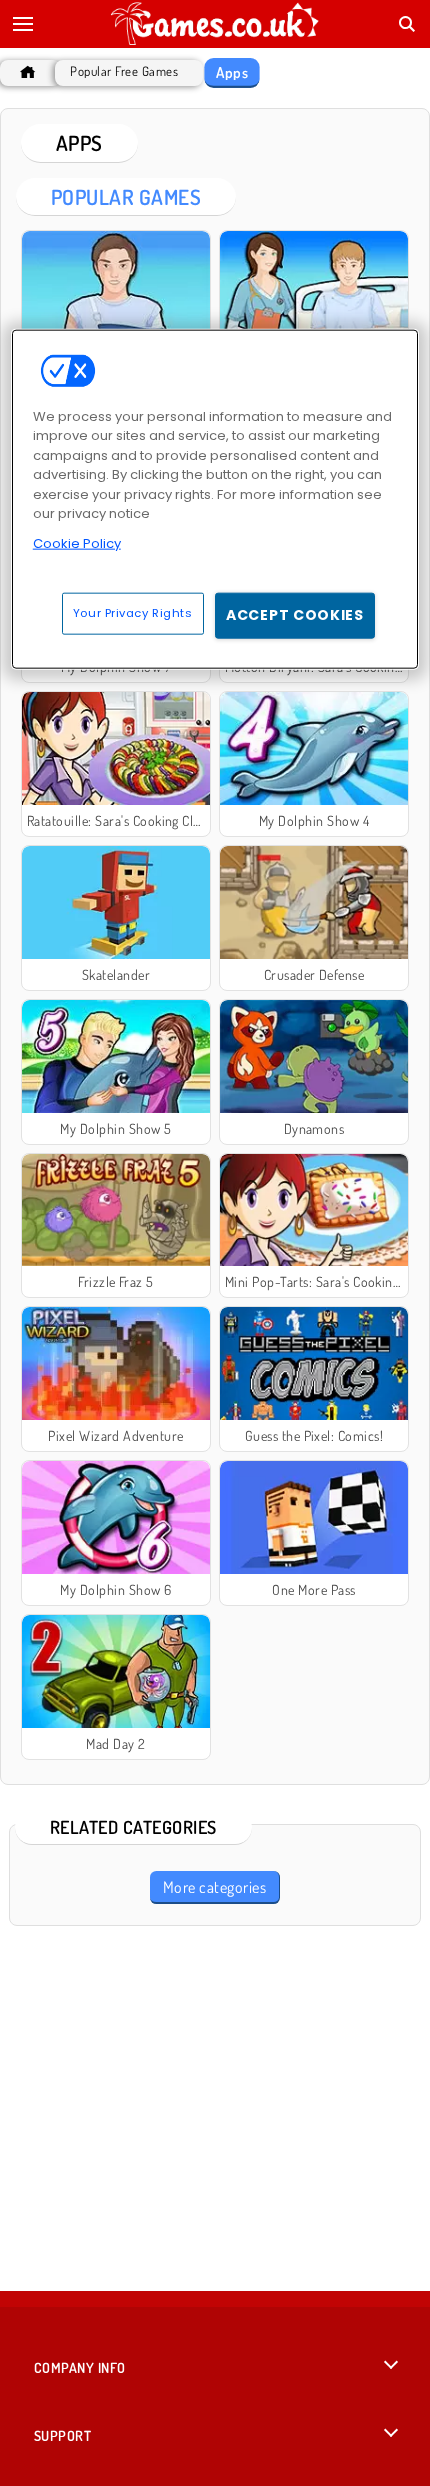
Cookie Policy (77, 543)
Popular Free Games (124, 71)
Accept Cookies (295, 615)
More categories (214, 1887)
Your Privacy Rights (133, 613)
